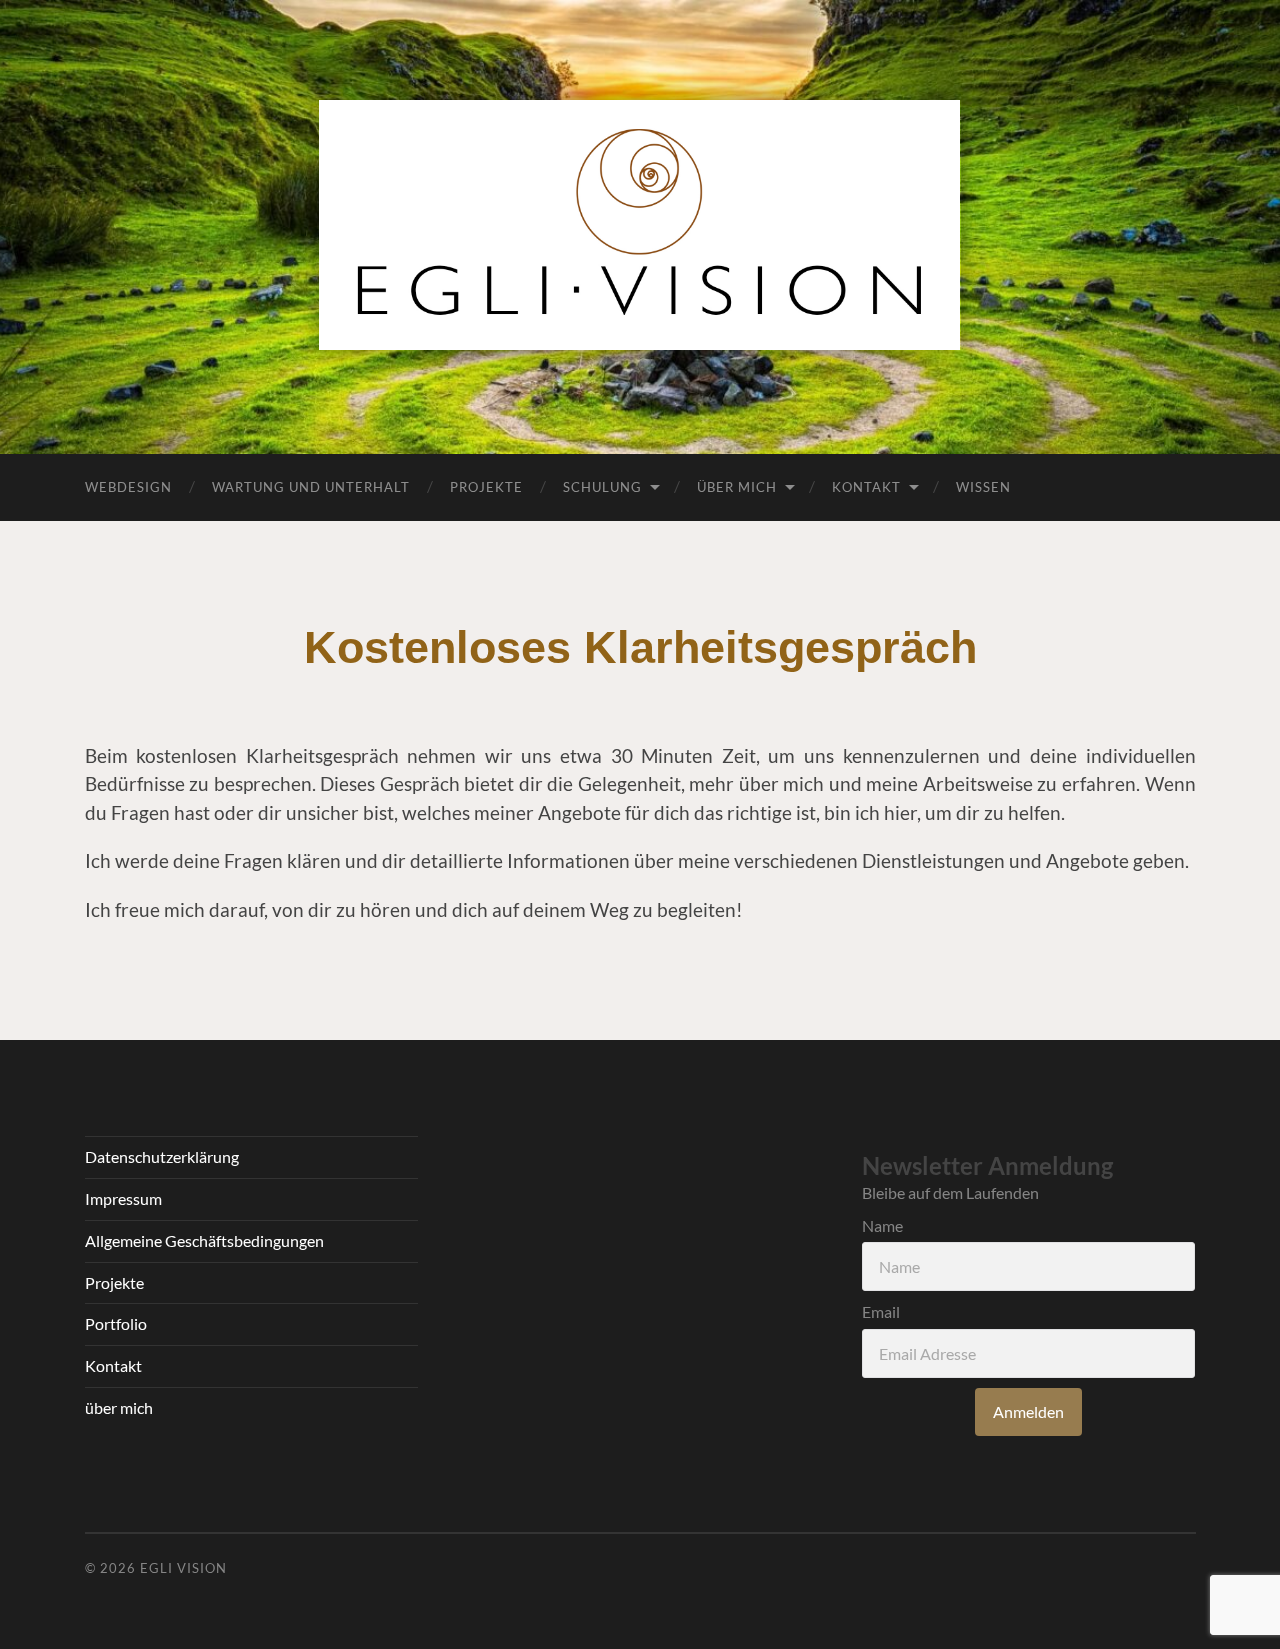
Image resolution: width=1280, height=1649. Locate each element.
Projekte (486, 487)
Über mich (737, 487)
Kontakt (866, 487)
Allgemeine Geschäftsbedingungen (204, 1240)
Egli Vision (183, 1568)
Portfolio (116, 1323)
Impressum (123, 1198)
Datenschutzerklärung (162, 1156)
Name (882, 1225)
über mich (119, 1407)
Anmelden (1028, 1411)
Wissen (983, 487)
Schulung (602, 487)
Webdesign (128, 487)
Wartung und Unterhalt (311, 487)
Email (881, 1311)
